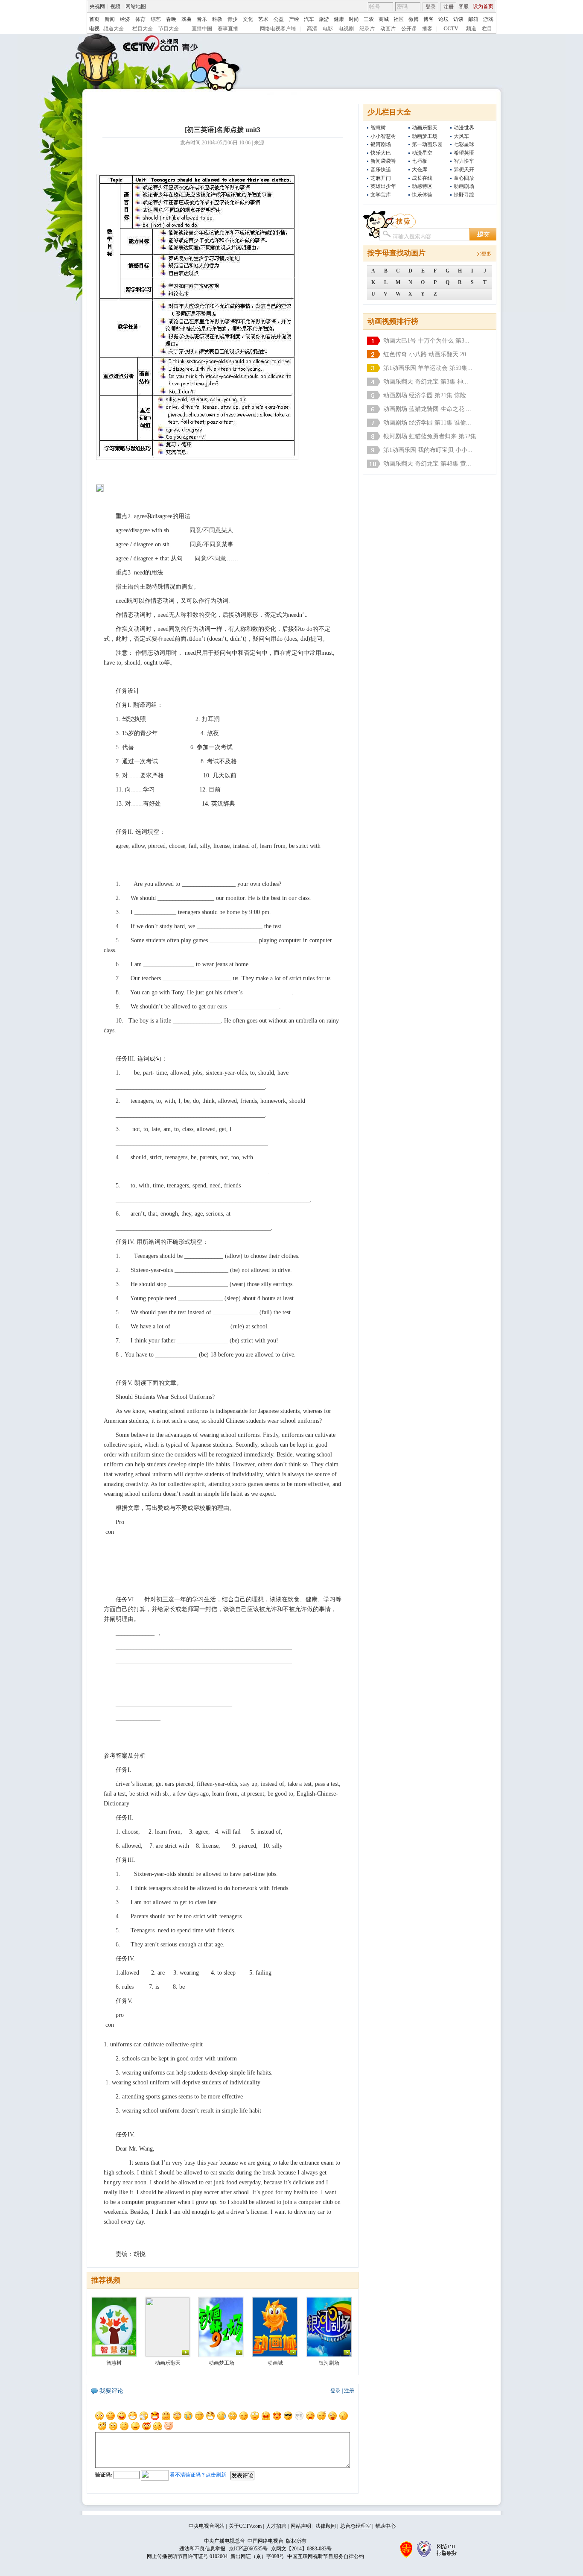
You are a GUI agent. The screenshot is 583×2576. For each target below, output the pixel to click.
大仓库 (420, 170)
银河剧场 (381, 144)
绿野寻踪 (464, 195)
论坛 (443, 19)
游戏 (488, 19)
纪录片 (367, 29)
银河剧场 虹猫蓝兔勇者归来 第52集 (430, 436)
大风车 (461, 136)
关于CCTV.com (245, 2526)
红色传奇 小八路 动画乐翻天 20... (427, 354)
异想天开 (464, 170)
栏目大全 (143, 29)
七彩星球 (464, 144)
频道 (471, 29)
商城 (384, 19)
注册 (449, 7)
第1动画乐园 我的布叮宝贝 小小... (428, 450)
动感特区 (422, 186)
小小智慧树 (383, 136)
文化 (248, 19)
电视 (94, 29)
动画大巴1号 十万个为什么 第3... (426, 341)
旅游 (324, 19)
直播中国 (202, 29)
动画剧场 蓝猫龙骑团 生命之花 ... (427, 409)
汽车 (309, 19)
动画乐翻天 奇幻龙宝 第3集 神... (426, 382)
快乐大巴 (381, 153)
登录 (431, 7)
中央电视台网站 (207, 2526)
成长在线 (422, 178)
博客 (429, 19)
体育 (140, 19)
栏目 (487, 29)
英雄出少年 (383, 186)
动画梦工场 (425, 136)
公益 (279, 19)
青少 (233, 19)
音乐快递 (381, 170)
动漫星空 (422, 153)
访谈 (458, 19)
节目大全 (169, 29)
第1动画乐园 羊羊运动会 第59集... (428, 368)
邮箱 (473, 19)
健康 (339, 19)
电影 (328, 29)
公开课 (409, 29)
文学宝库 (381, 195)
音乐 (202, 19)
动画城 (275, 2363)
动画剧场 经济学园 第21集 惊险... (427, 395)
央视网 (97, 6)
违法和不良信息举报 (202, 2549)
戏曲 (187, 19)
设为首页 (483, 6)
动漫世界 (464, 128)
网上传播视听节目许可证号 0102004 (187, 2556)
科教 (217, 19)
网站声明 (301, 2526)
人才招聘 (276, 2526)
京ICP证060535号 (248, 2549)
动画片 (388, 29)
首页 (94, 19)
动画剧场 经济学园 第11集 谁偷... (427, 423)
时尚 (354, 19)
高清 (312, 29)
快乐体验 (422, 195)
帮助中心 (385, 2526)
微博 (414, 19)
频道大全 (114, 29)
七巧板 (420, 161)
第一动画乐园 (427, 144)
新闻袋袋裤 (383, 161)
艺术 (263, 19)
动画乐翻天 (425, 128)
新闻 (110, 19)
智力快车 (464, 161)
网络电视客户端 (278, 29)
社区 (399, 19)
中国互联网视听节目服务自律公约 (326, 2556)
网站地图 (136, 6)
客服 (463, 6)
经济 (125, 19)
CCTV (451, 29)
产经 (294, 19)
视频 (115, 6)
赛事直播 (228, 29)
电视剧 (346, 29)
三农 (369, 19)
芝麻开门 (381, 178)
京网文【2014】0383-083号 (301, 2549)
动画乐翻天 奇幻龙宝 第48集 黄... (427, 464)
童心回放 (464, 178)
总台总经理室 (356, 2526)
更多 (487, 254)
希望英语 (464, 153)
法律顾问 (326, 2526)
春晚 (171, 19)
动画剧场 (464, 186)
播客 (427, 29)
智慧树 (378, 128)
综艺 (156, 19)
